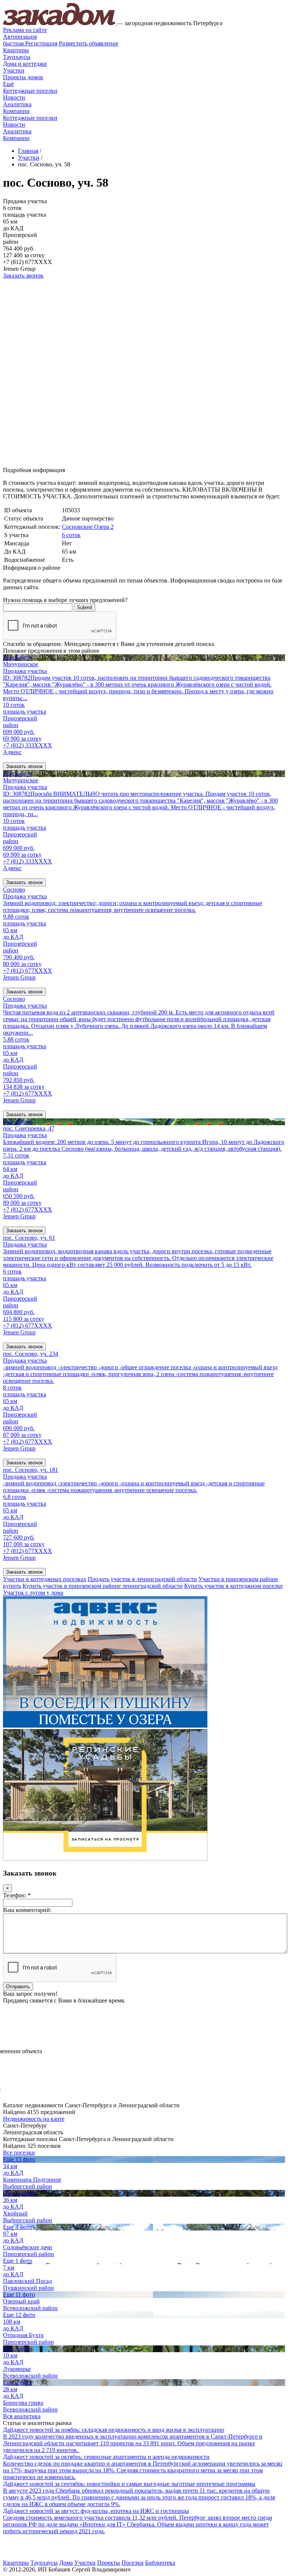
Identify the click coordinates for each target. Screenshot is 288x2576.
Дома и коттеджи (25, 64)
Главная (28, 151)
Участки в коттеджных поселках (45, 1579)
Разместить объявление (89, 43)
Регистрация (30, 43)
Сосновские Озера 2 (88, 527)
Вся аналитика (22, 2416)
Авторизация (20, 37)
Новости (14, 97)
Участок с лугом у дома (33, 1593)
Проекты (109, 2563)
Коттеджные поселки (30, 91)
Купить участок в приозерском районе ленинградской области (103, 1586)
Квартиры (16, 50)
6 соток (71, 535)
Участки (14, 70)
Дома (66, 2563)
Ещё (8, 84)
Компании (16, 111)
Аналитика (17, 104)
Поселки (133, 2563)
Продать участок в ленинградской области (142, 1579)
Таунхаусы (17, 57)
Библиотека (160, 2563)
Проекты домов (23, 77)
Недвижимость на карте (34, 2119)
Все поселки (19, 2153)
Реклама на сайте (25, 30)
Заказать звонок (23, 275)
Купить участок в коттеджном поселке (233, 1586)
